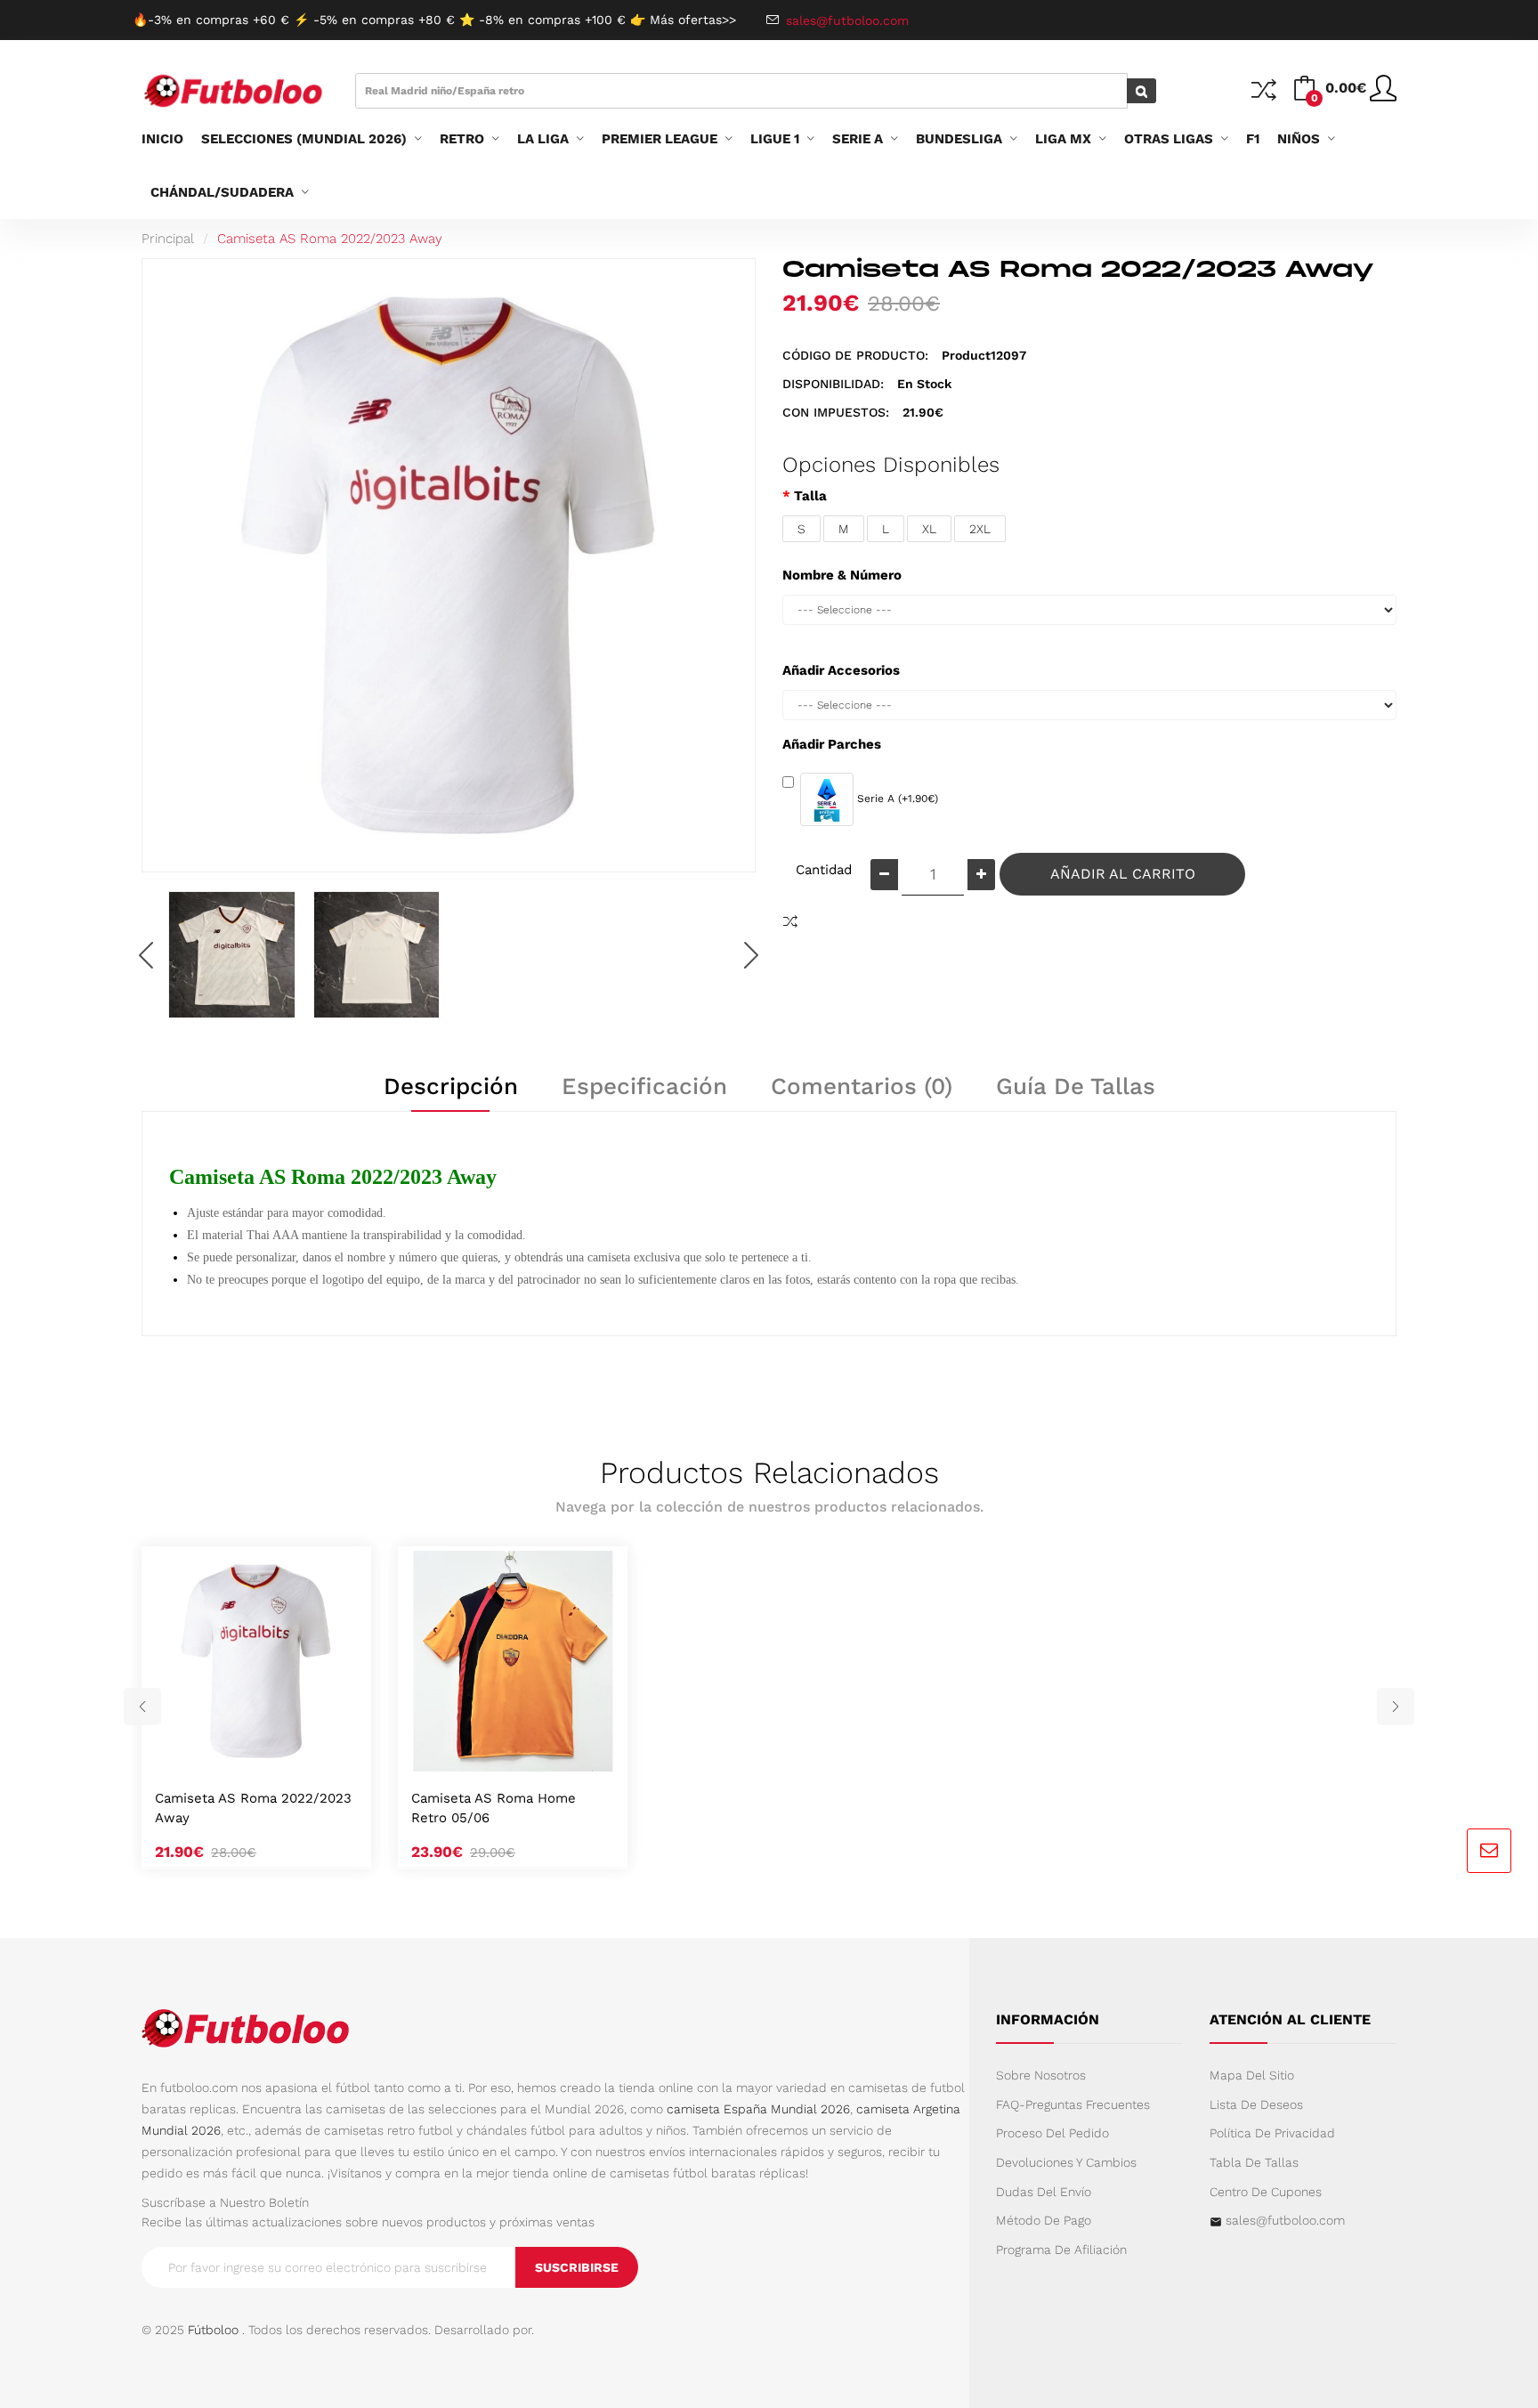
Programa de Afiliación (1061, 2250)
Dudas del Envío (1044, 2192)
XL (929, 529)
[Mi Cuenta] (1383, 95)
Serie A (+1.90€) (896, 799)
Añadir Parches (832, 744)
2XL (980, 529)
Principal (168, 239)
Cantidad (824, 870)
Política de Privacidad (1272, 2133)
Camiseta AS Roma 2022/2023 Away (330, 239)
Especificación (644, 1086)
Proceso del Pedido (1052, 2133)
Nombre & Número (842, 575)
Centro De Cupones (1266, 2192)
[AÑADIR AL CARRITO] (235, 1753)
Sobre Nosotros (1041, 2075)
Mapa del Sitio (1252, 2075)
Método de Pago (1044, 2220)
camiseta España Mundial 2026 (758, 2109)
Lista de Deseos (1256, 2104)
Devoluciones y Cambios (1066, 2162)
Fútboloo (213, 2330)
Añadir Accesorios (841, 670)
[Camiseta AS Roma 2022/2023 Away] (232, 955)
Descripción (451, 1086)
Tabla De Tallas (1254, 2162)
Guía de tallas (1076, 1086)
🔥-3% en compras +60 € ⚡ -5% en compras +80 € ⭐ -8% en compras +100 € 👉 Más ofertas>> (434, 20)
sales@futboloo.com (1285, 2220)
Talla (810, 496)
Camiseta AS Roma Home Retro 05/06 (494, 1808)
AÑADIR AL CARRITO (1123, 874)
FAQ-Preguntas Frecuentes (1073, 2104)
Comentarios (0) (862, 1086)
